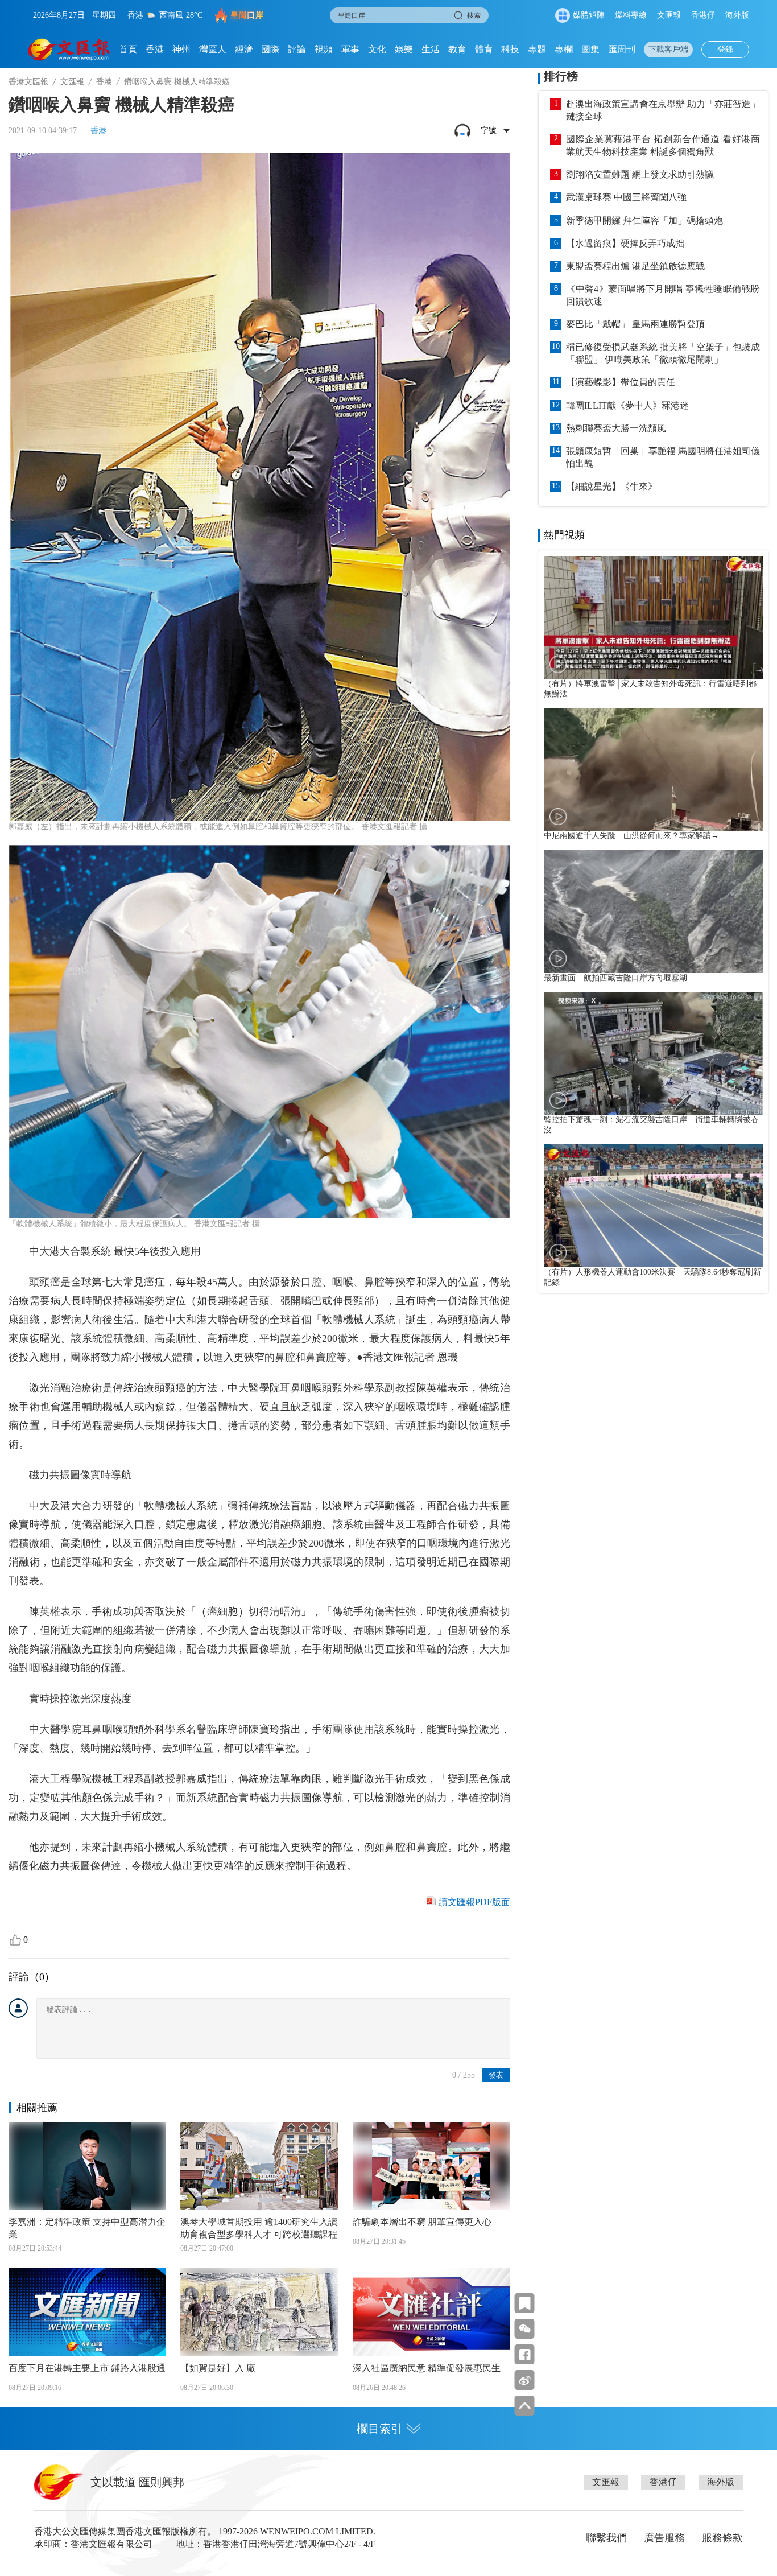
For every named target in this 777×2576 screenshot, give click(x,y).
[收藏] (525, 2303)
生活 (431, 49)
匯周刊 (622, 49)
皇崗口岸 (247, 15)
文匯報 (669, 15)
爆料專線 (631, 15)
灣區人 (213, 49)
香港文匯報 (28, 82)
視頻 (324, 49)
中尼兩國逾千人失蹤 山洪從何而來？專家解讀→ (631, 836)
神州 (181, 49)
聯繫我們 (606, 2538)
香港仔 (703, 15)
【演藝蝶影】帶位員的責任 (621, 382)
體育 (484, 49)
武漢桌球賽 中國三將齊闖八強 (626, 197)
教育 (457, 49)
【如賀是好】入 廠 (218, 2368)
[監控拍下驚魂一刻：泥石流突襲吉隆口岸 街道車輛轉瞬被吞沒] (653, 1053)
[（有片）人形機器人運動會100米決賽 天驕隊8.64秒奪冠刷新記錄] (653, 1205)
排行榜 (561, 76)
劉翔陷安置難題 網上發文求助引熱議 (640, 174)
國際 (270, 49)
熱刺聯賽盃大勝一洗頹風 (616, 428)
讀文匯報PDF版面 (474, 1902)
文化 (377, 49)
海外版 (737, 15)
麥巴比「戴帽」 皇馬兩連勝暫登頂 (635, 324)
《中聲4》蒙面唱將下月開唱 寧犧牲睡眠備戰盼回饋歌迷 (663, 295)
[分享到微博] (525, 2380)
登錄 (725, 49)
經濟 (244, 49)
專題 (537, 49)
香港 (155, 49)
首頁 (128, 49)
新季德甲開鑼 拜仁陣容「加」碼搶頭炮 (644, 220)
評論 (297, 49)
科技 (510, 49)
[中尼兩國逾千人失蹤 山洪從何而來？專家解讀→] (653, 769)
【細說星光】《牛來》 (611, 486)
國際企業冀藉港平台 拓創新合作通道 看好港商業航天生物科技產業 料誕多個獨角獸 (663, 145)
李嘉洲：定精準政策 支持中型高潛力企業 (87, 2228)
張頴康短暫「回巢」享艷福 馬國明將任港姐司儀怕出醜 (663, 457)
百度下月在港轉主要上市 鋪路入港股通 (87, 2368)
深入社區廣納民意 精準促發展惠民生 (427, 2368)
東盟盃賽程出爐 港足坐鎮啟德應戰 (635, 266)
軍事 (350, 49)
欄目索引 (379, 2429)
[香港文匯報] (69, 50)
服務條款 (722, 2538)
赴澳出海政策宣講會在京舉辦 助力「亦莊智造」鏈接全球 (663, 110)
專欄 (564, 49)
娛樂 (404, 49)
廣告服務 (664, 2538)
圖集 (590, 49)
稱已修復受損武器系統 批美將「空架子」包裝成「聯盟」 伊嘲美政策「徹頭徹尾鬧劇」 (663, 353)
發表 (496, 2075)
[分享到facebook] (525, 2354)
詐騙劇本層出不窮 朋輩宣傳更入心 (422, 2222)
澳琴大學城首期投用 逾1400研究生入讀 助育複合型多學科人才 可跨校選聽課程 (259, 2228)
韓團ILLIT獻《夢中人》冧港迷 (627, 405)
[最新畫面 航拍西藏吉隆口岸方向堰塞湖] (653, 911)
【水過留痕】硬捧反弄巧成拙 (625, 243)
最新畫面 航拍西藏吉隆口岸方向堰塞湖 (615, 978)
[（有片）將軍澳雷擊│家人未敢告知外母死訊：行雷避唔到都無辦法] (653, 617)
